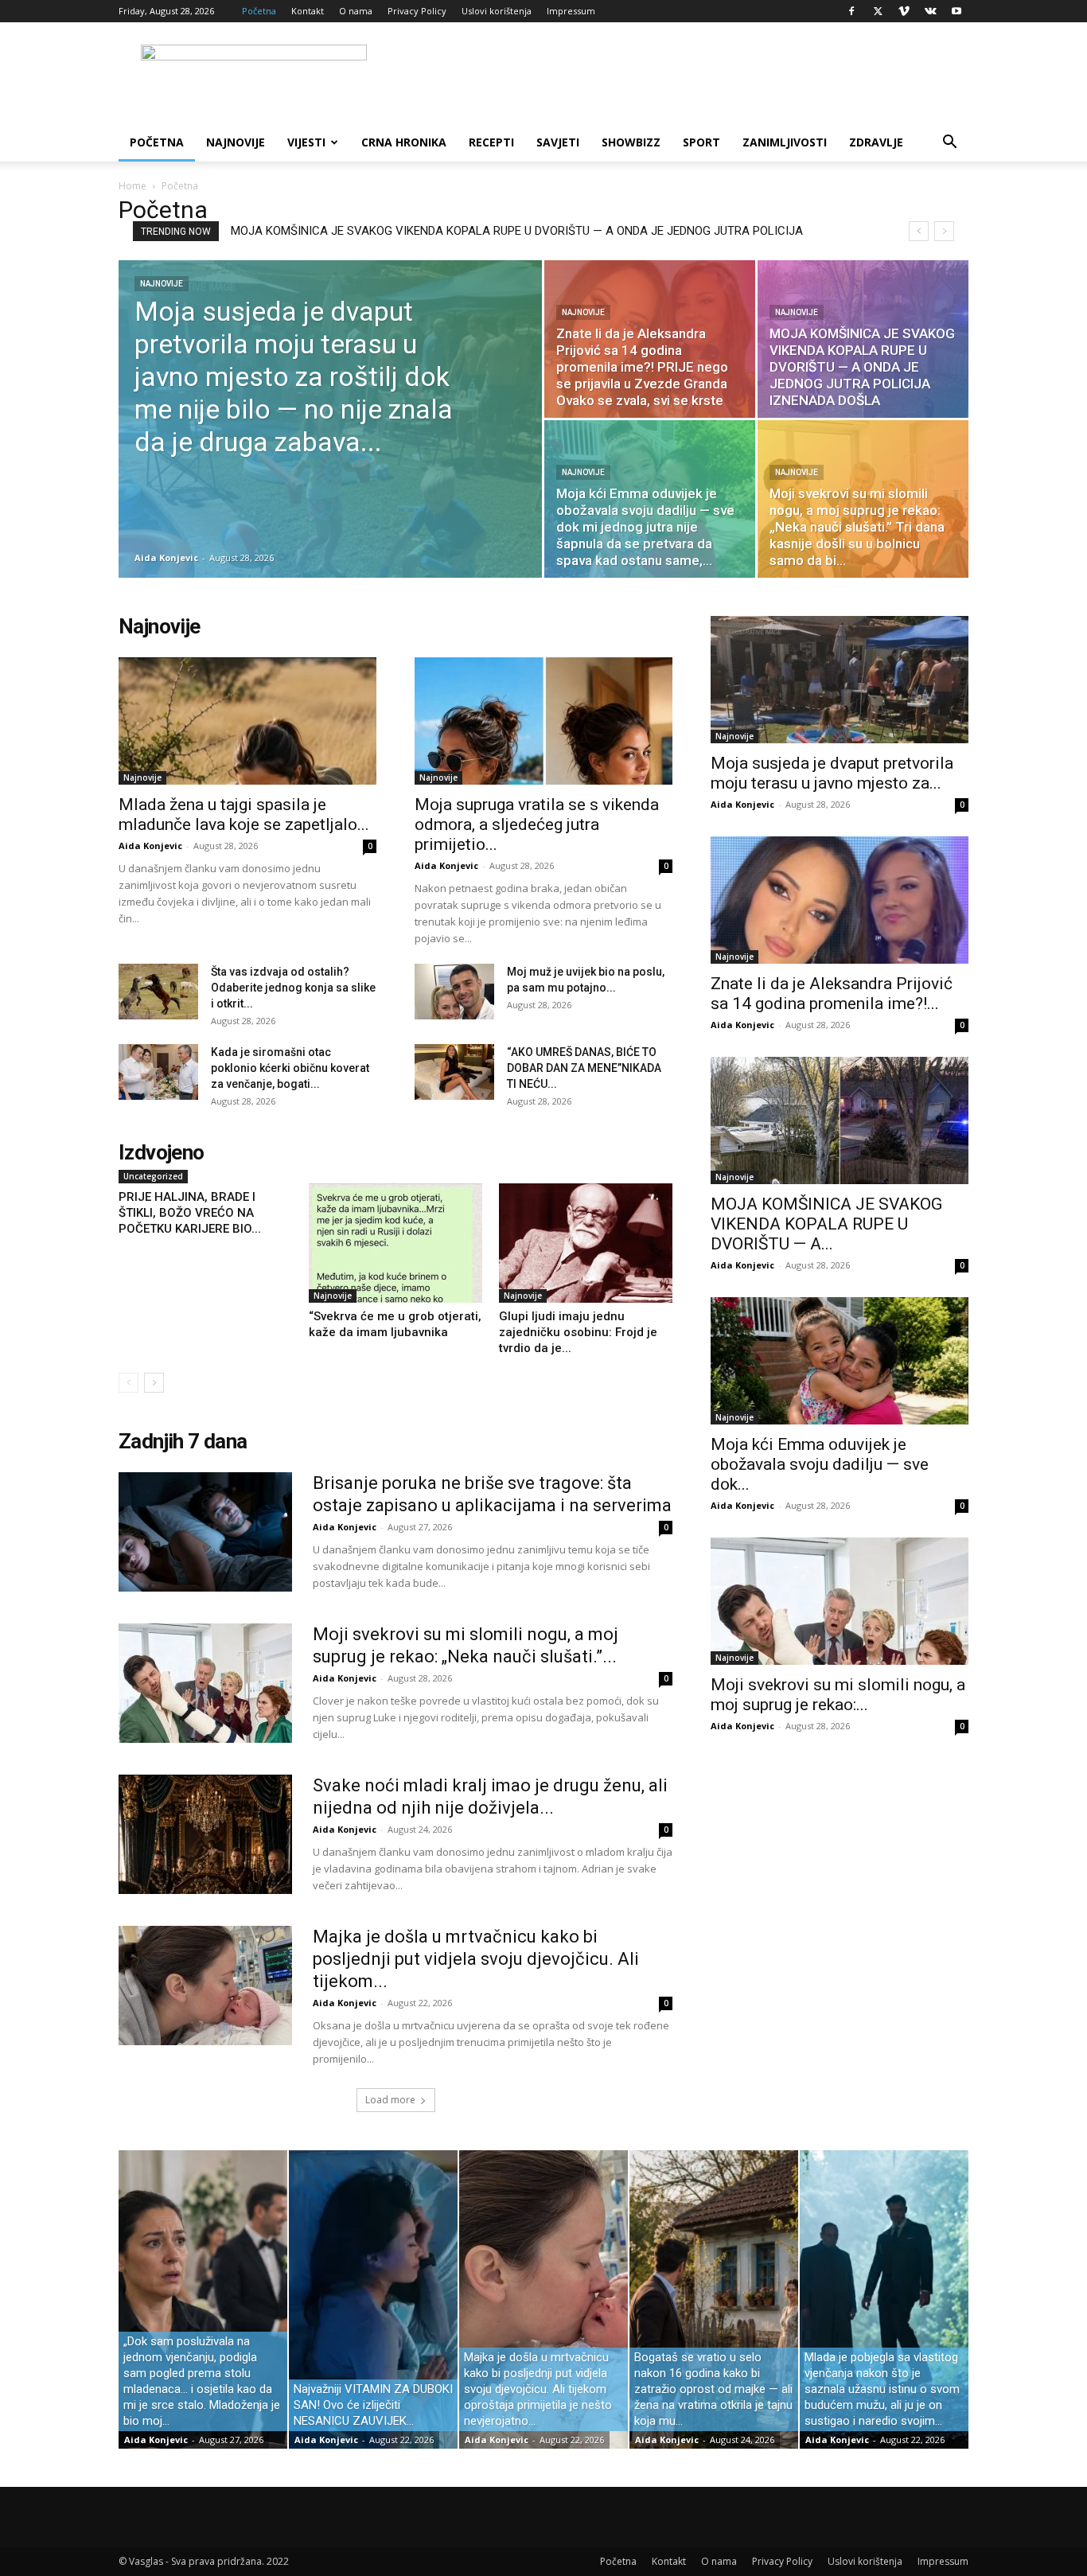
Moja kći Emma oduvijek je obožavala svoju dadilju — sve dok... (820, 1464)
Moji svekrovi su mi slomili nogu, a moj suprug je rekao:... (838, 1695)
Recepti (491, 142)
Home (132, 186)
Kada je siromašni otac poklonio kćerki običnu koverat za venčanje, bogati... (290, 1068)
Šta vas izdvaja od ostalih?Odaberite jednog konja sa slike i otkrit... (293, 988)
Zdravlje (876, 142)
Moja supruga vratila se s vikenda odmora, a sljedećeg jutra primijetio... (537, 824)
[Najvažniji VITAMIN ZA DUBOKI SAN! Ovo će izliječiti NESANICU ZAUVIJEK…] (373, 2299)
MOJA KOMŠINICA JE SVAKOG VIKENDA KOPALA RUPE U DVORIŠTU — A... (826, 1224)
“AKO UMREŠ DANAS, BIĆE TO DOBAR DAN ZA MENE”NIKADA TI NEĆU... (584, 1068)
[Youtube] (956, 11)
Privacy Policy (417, 11)
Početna (259, 11)
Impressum (571, 11)
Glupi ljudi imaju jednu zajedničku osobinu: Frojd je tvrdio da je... (578, 1332)
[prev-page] (129, 1383)
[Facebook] (851, 11)
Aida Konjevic (166, 557)
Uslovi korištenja (497, 11)
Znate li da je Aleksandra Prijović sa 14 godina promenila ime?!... (832, 994)
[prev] (919, 231)
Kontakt (308, 11)
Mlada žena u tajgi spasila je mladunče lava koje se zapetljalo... (244, 814)
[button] (949, 144)
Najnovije (236, 142)
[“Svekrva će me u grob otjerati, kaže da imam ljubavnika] (395, 1243)
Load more (390, 2100)
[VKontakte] (930, 11)
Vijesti (306, 142)
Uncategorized (153, 1176)
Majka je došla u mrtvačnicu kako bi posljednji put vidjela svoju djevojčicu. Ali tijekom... (476, 1959)
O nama (356, 11)
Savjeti (558, 142)
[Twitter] (878, 11)
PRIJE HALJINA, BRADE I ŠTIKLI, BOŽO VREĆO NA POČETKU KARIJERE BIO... (190, 1213)
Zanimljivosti (785, 142)
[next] (944, 231)
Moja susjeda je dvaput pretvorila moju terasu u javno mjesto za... (832, 773)
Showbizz (631, 142)
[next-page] (154, 1383)
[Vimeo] (904, 11)
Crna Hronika (404, 142)
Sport (701, 142)
